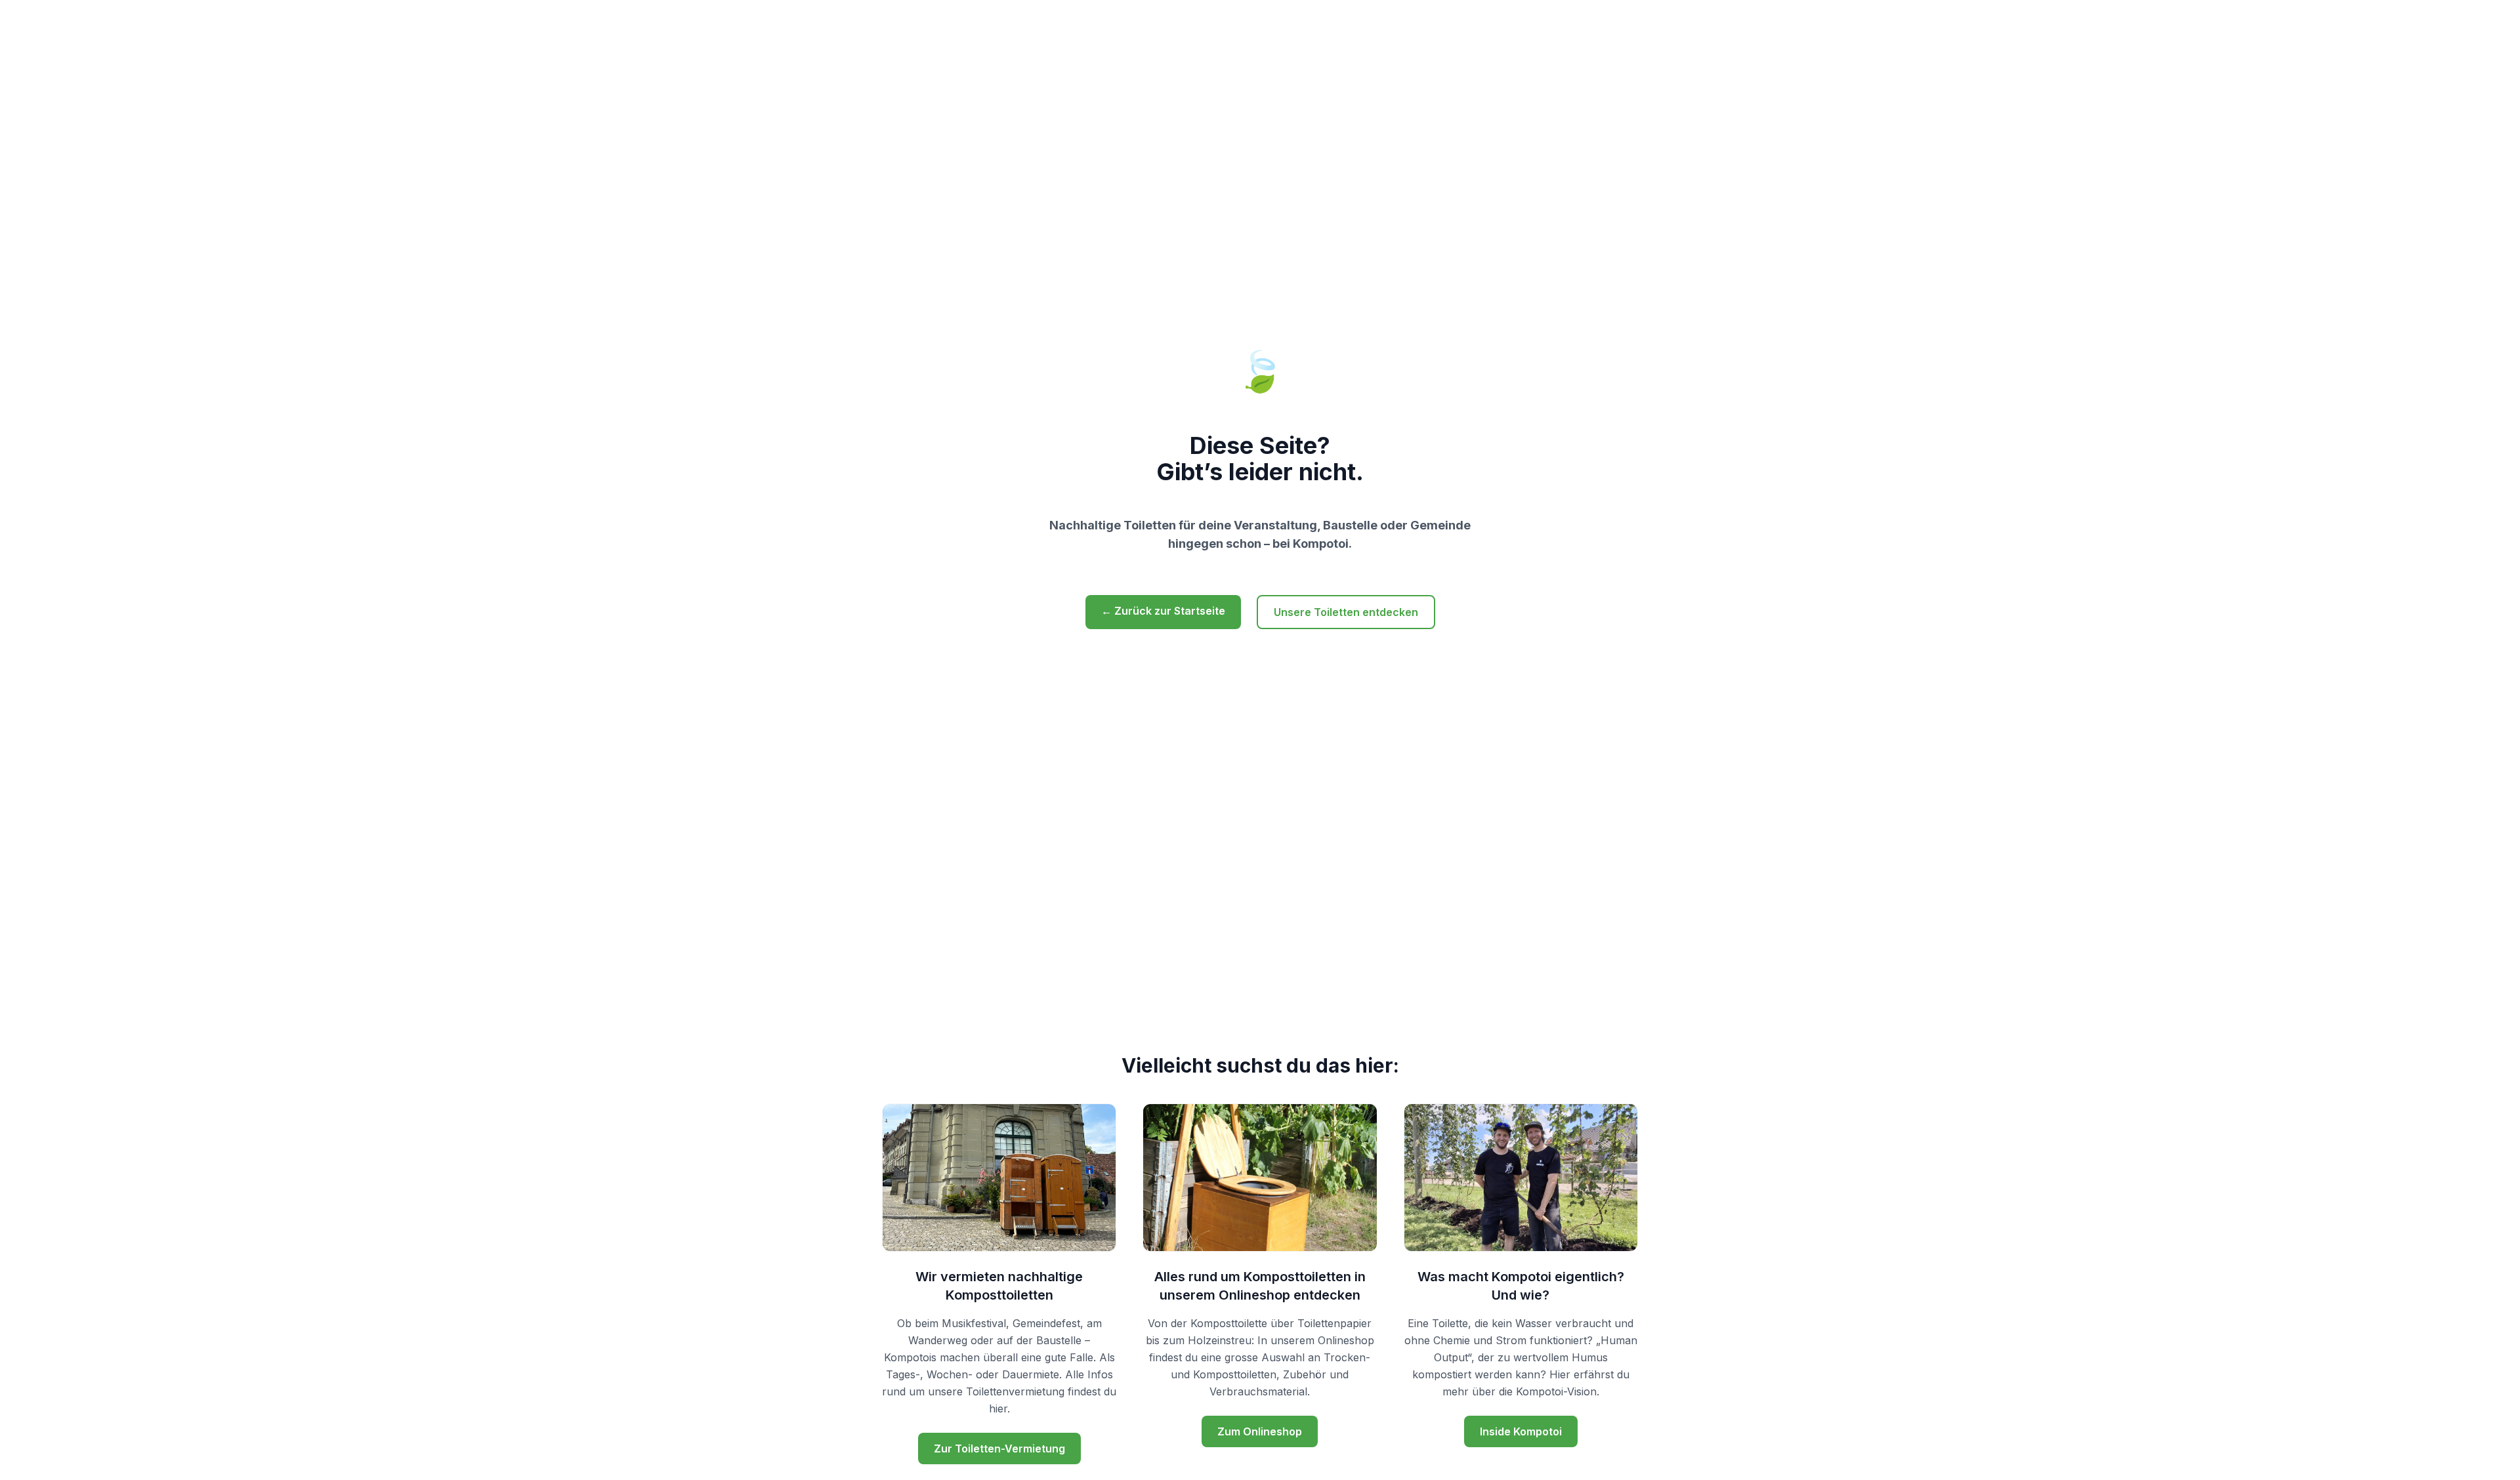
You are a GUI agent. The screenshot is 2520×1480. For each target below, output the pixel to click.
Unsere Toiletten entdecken (1346, 612)
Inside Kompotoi (1521, 1431)
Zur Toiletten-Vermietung (999, 1449)
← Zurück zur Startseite (1163, 611)
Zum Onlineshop (1260, 1431)
